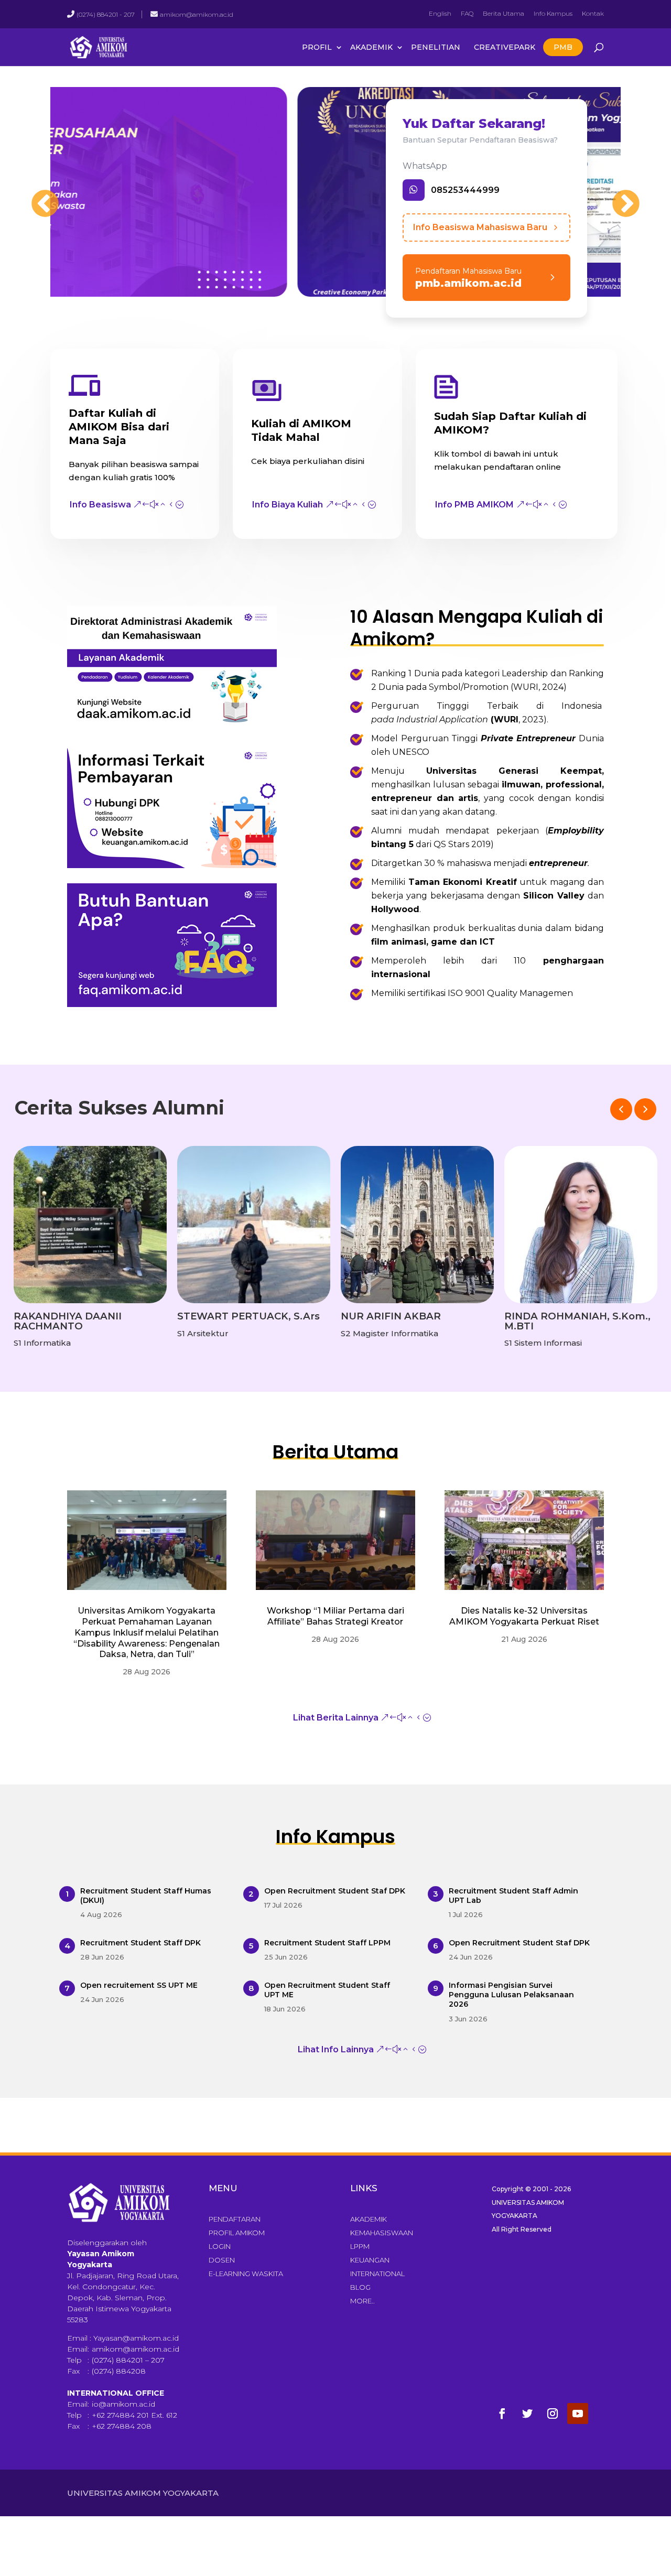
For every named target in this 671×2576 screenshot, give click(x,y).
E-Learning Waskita (246, 2274)
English (440, 13)
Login (220, 2246)
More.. (362, 2301)
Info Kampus (553, 13)
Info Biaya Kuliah (288, 505)
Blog (360, 2287)
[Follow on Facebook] (502, 2413)
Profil (317, 47)
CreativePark (505, 47)
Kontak (593, 13)
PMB (563, 47)
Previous (35, 194)
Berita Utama (504, 13)
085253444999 (465, 190)
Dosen (222, 2260)
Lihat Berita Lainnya (336, 1718)
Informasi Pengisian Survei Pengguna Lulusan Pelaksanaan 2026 (511, 1995)
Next (615, 194)
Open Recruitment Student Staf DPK (335, 1891)
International (377, 2274)
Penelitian (436, 47)
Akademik (371, 47)
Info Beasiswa (100, 505)
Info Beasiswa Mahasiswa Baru (480, 227)
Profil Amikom (237, 2233)
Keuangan (370, 2260)
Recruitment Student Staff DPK (140, 1943)
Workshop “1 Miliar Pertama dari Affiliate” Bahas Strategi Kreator (335, 1616)
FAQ (467, 13)
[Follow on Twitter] (527, 2413)
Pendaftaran (235, 2219)
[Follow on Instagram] (553, 2413)
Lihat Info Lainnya (336, 2049)
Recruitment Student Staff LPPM (327, 1943)
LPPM (360, 2246)
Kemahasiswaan (382, 2233)
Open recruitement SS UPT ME (139, 1985)
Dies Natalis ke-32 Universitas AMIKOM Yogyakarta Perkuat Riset (524, 1616)
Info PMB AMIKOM (474, 505)
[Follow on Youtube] (578, 2413)
